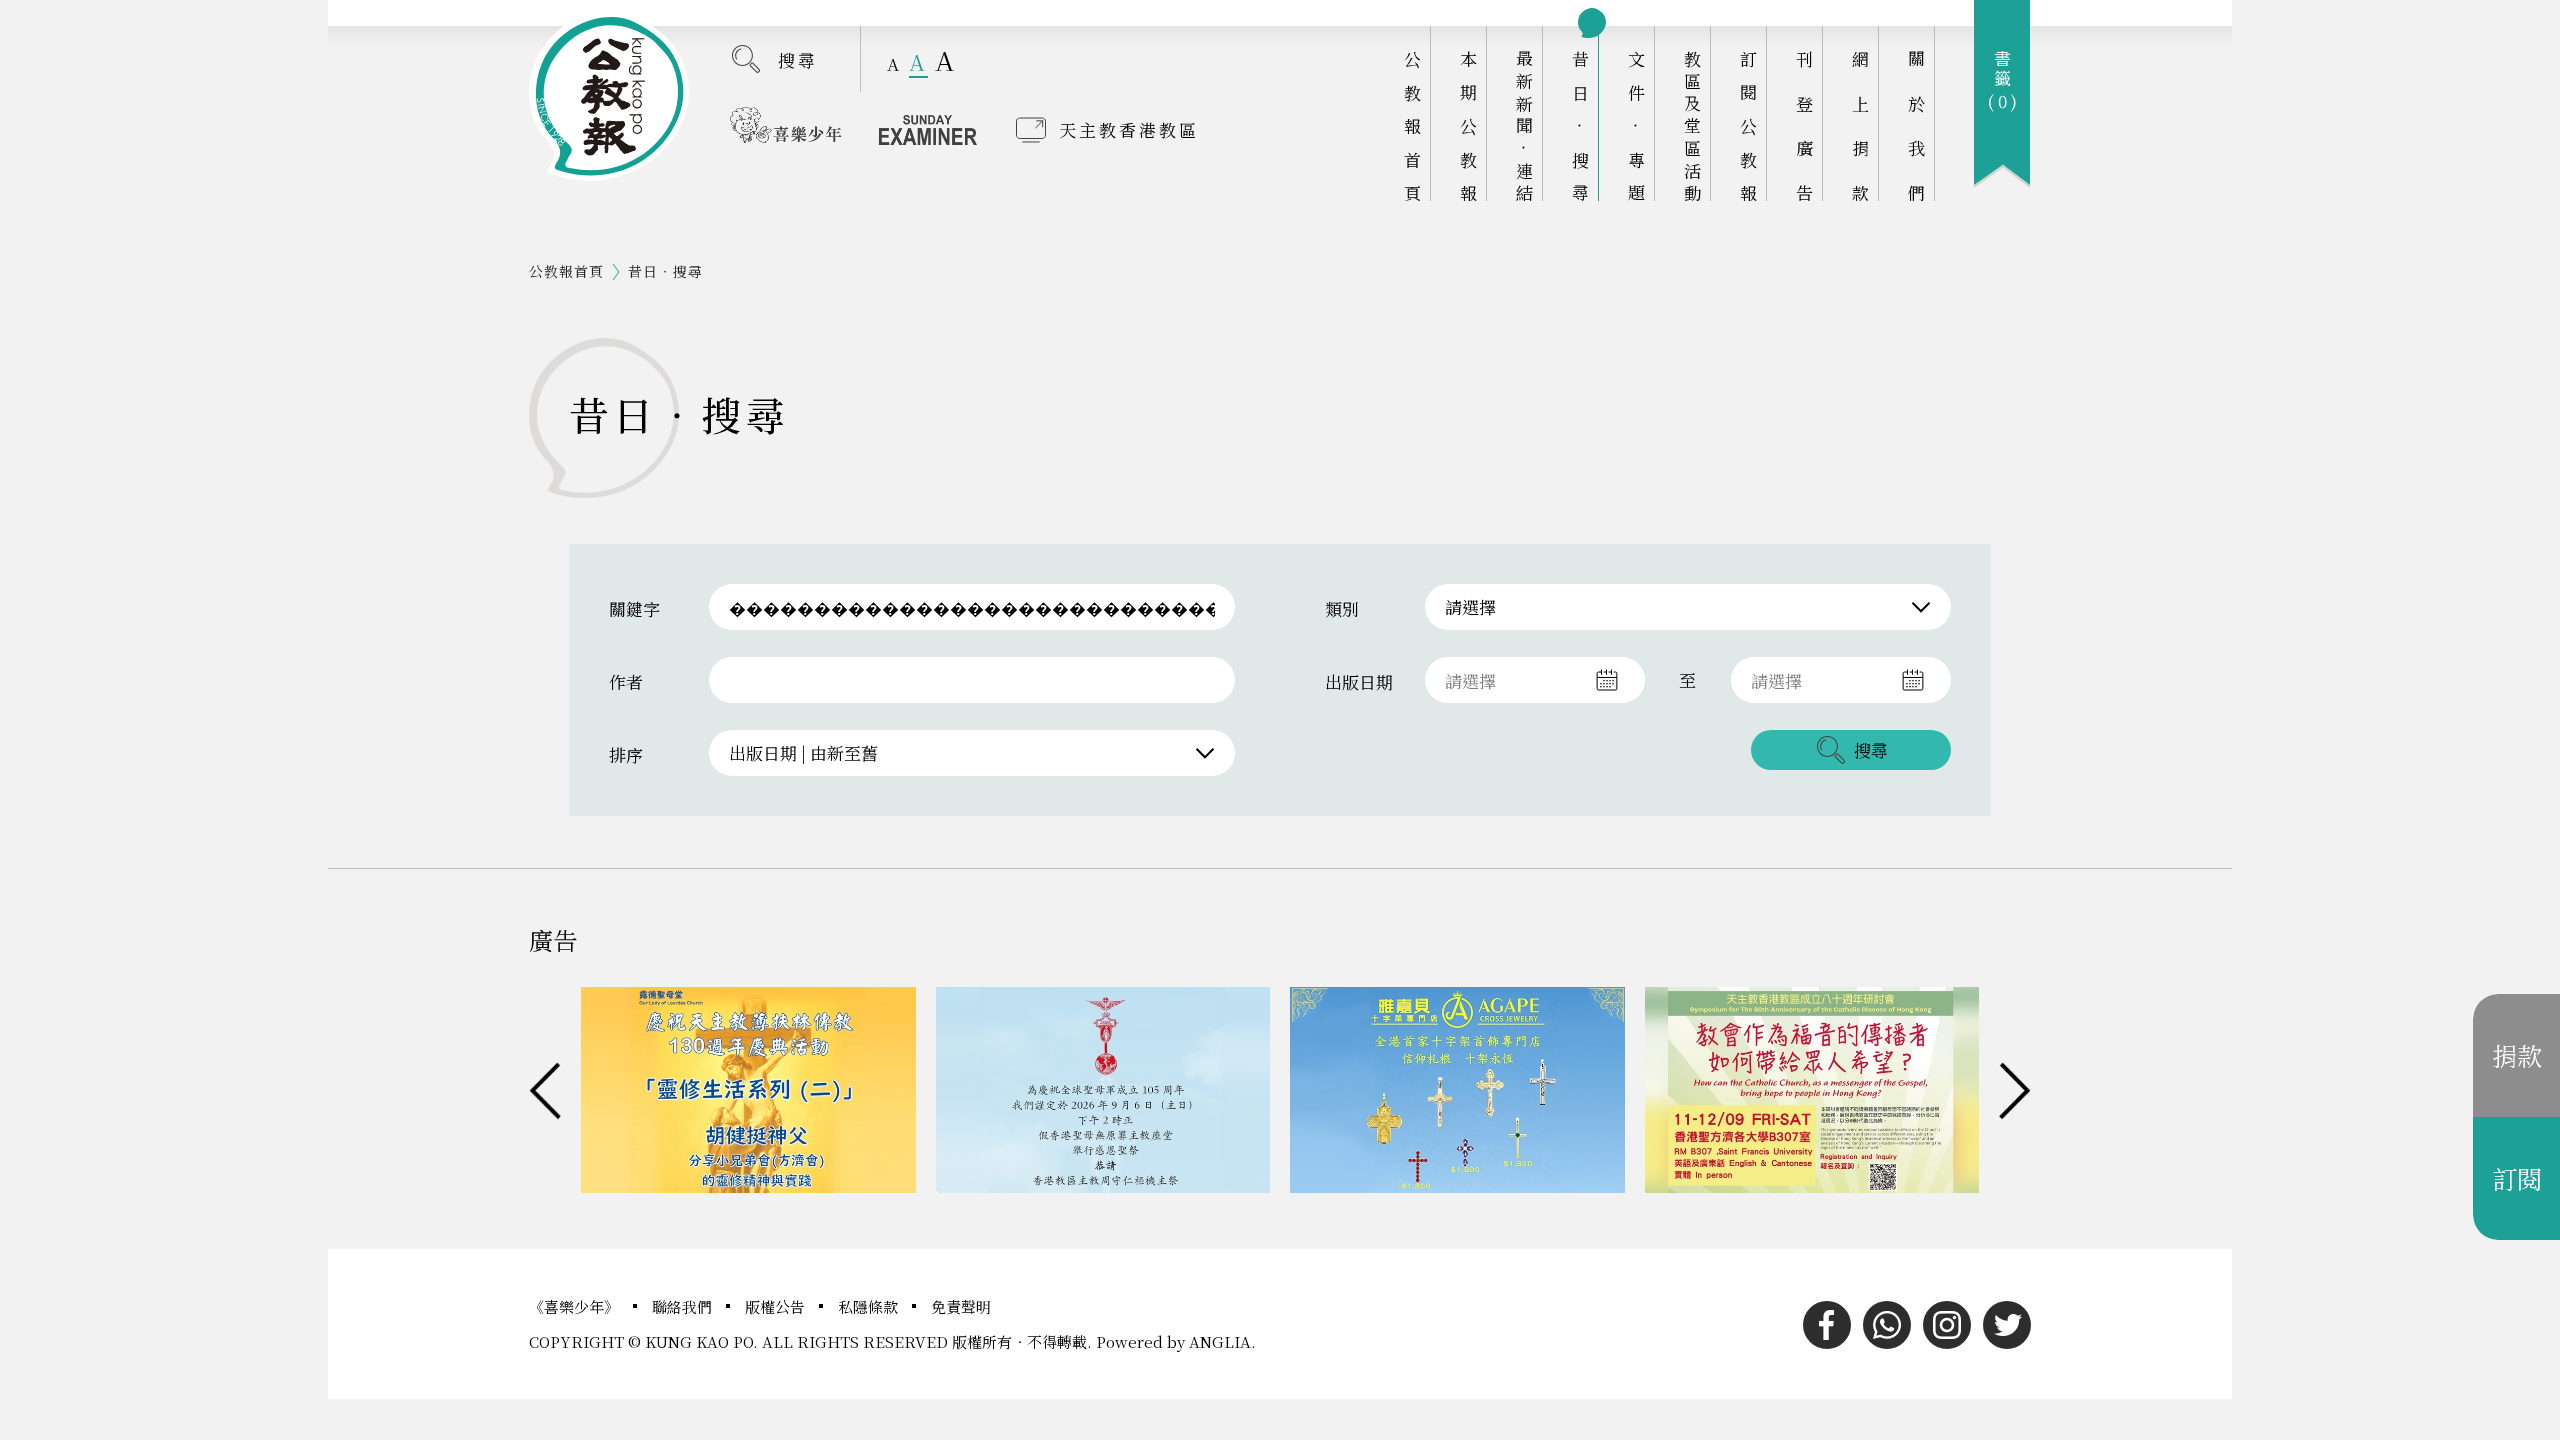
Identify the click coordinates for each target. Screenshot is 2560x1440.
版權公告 (777, 1306)
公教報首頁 (1412, 125)
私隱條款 (870, 1306)
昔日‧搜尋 (1580, 125)
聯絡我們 (684, 1306)
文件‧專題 (1636, 125)
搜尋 (798, 59)
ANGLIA (1220, 1341)
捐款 (2517, 1055)
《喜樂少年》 (576, 1306)
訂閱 (2517, 1178)
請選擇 (1470, 606)
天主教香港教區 (1129, 129)
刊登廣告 (1804, 125)
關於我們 (1916, 125)
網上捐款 (1860, 125)
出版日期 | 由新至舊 (803, 752)
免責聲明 (961, 1306)
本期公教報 (1468, 125)
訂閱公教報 (1748, 125)
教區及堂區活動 (1692, 125)
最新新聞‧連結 (1524, 125)
